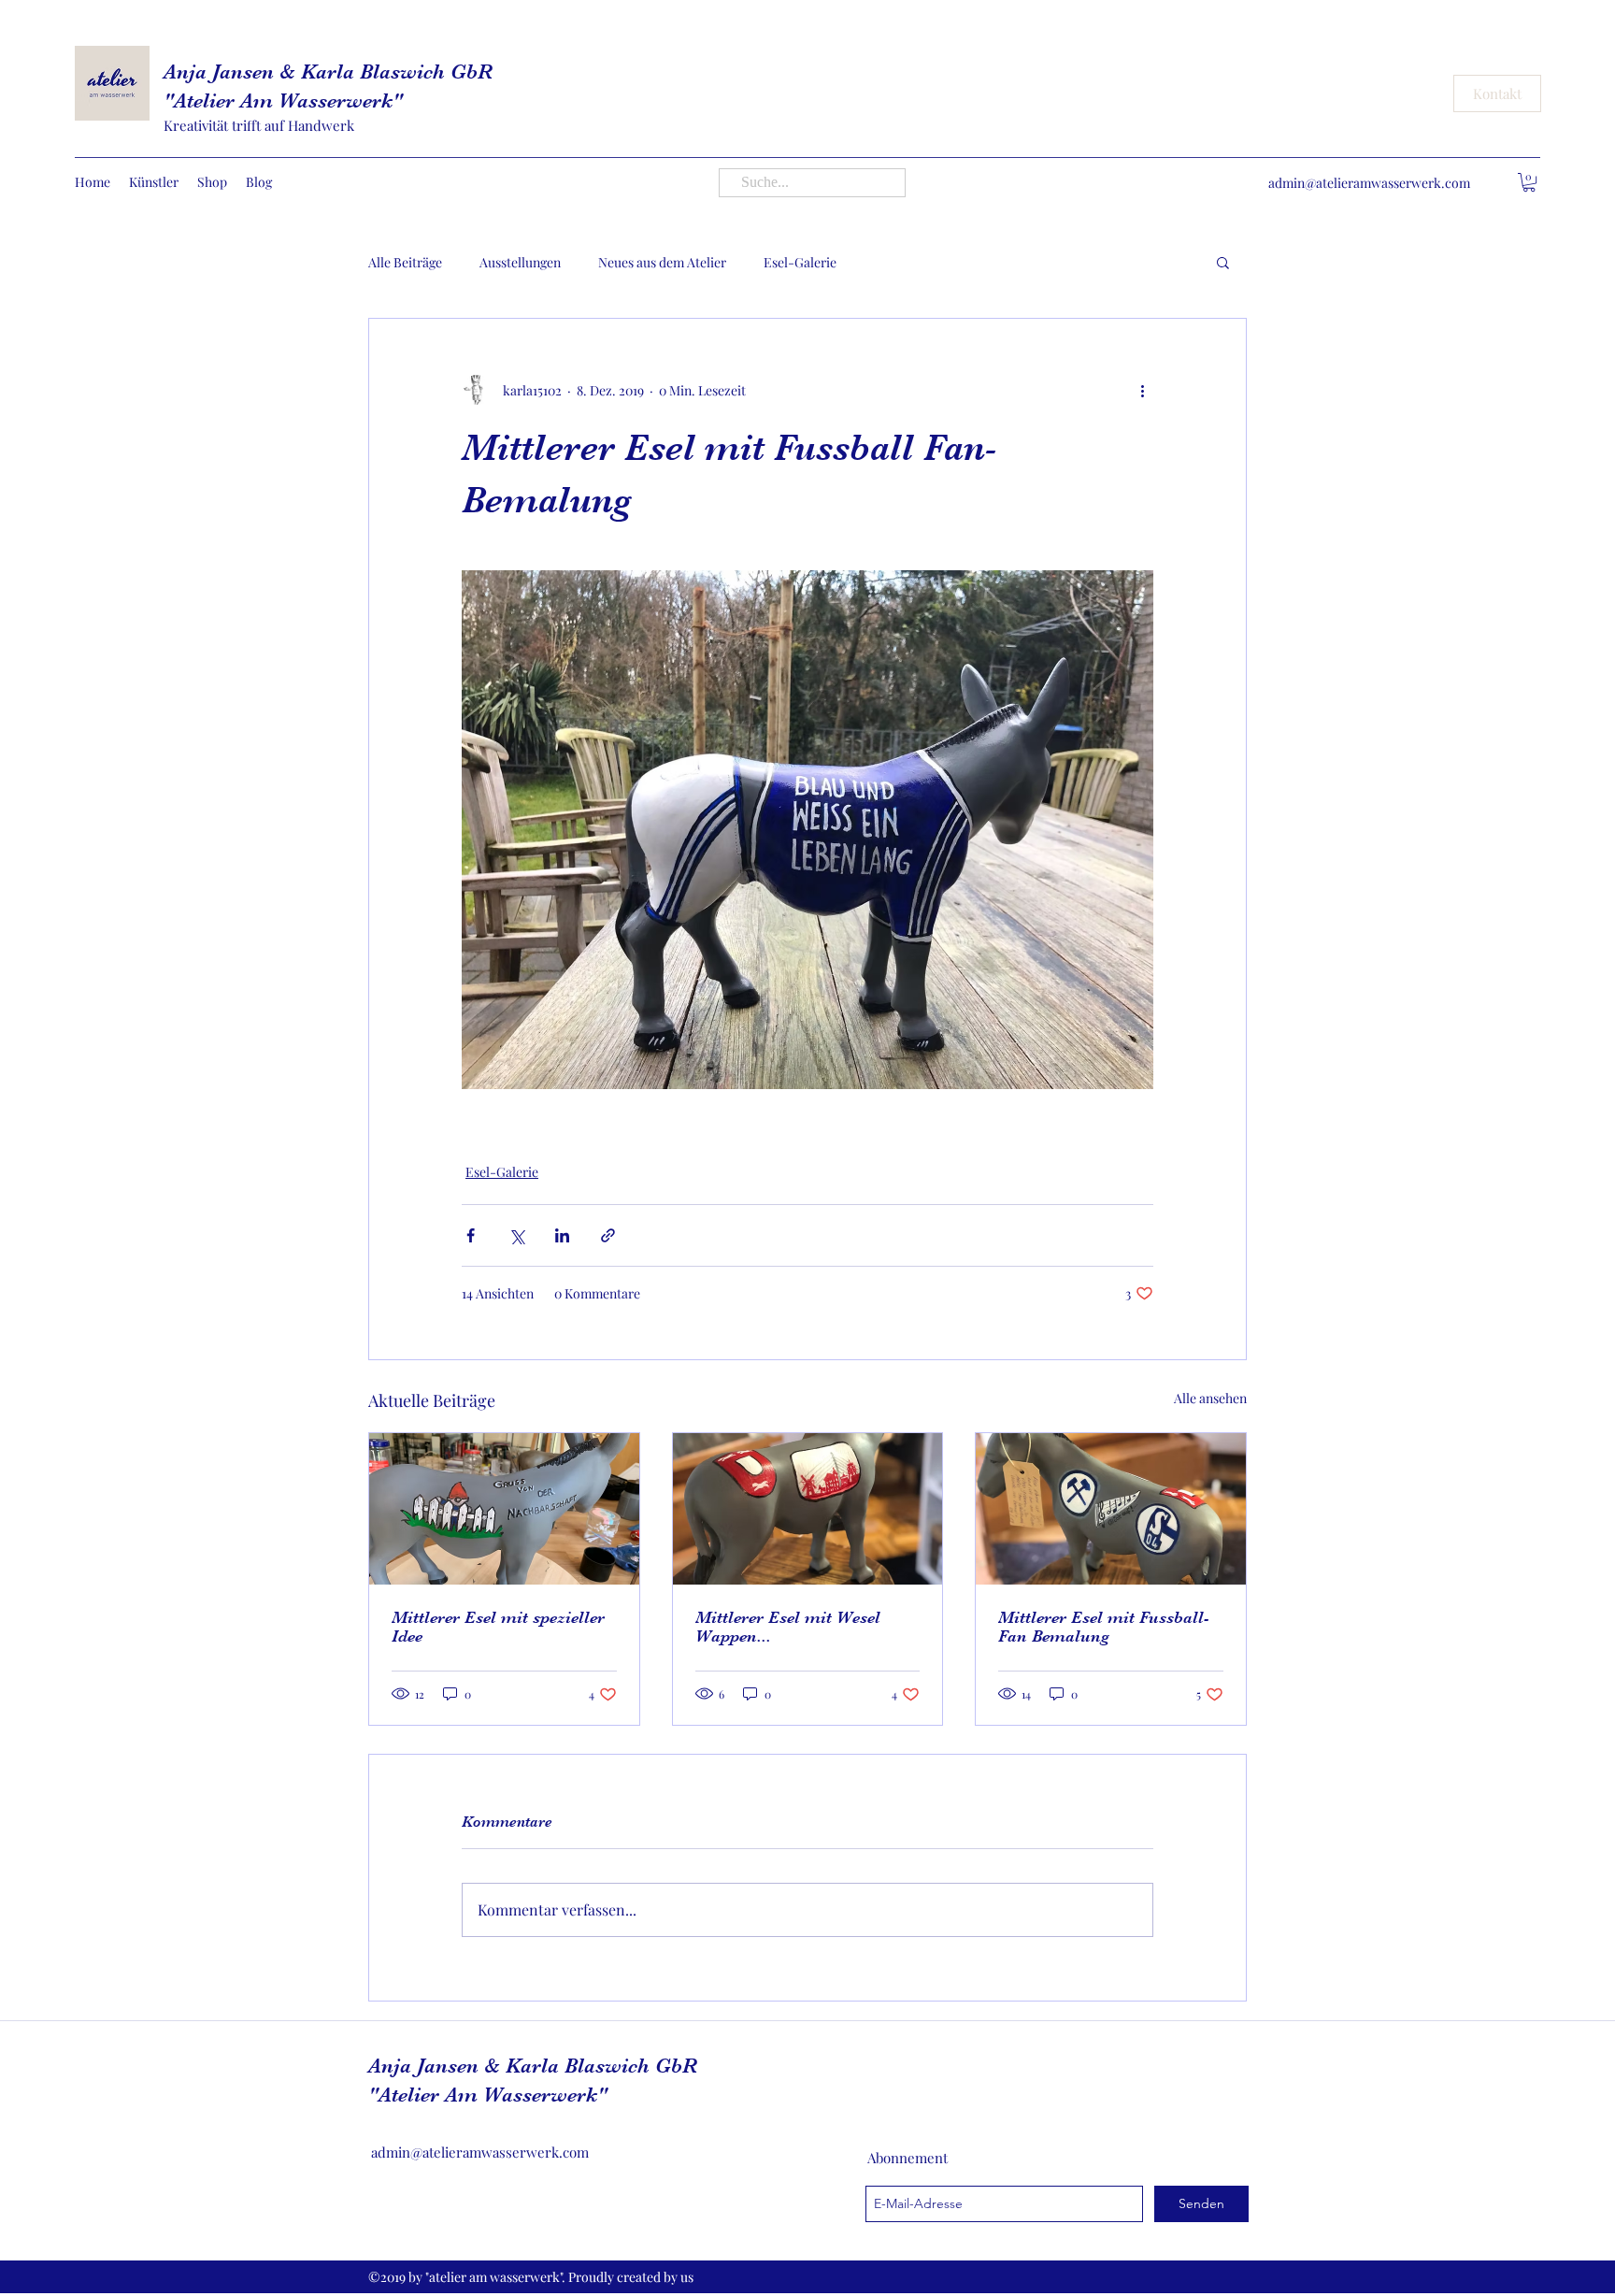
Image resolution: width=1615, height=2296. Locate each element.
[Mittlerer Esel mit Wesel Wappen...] (808, 1509)
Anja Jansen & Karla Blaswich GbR (328, 72)
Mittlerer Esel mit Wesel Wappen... (788, 1627)
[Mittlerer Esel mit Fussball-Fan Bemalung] (1111, 1509)
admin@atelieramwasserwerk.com (1369, 183)
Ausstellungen (520, 262)
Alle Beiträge (405, 262)
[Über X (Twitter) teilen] (516, 1235)
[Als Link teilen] (608, 1235)
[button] (1529, 182)
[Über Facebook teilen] (471, 1235)
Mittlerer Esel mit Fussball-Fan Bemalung (1104, 1627)
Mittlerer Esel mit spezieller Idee (498, 1627)
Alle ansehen (1210, 1398)
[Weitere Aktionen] (1142, 390)
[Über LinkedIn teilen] (562, 1235)
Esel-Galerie (800, 262)
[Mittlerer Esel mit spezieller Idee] (504, 1509)
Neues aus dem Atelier (662, 262)
